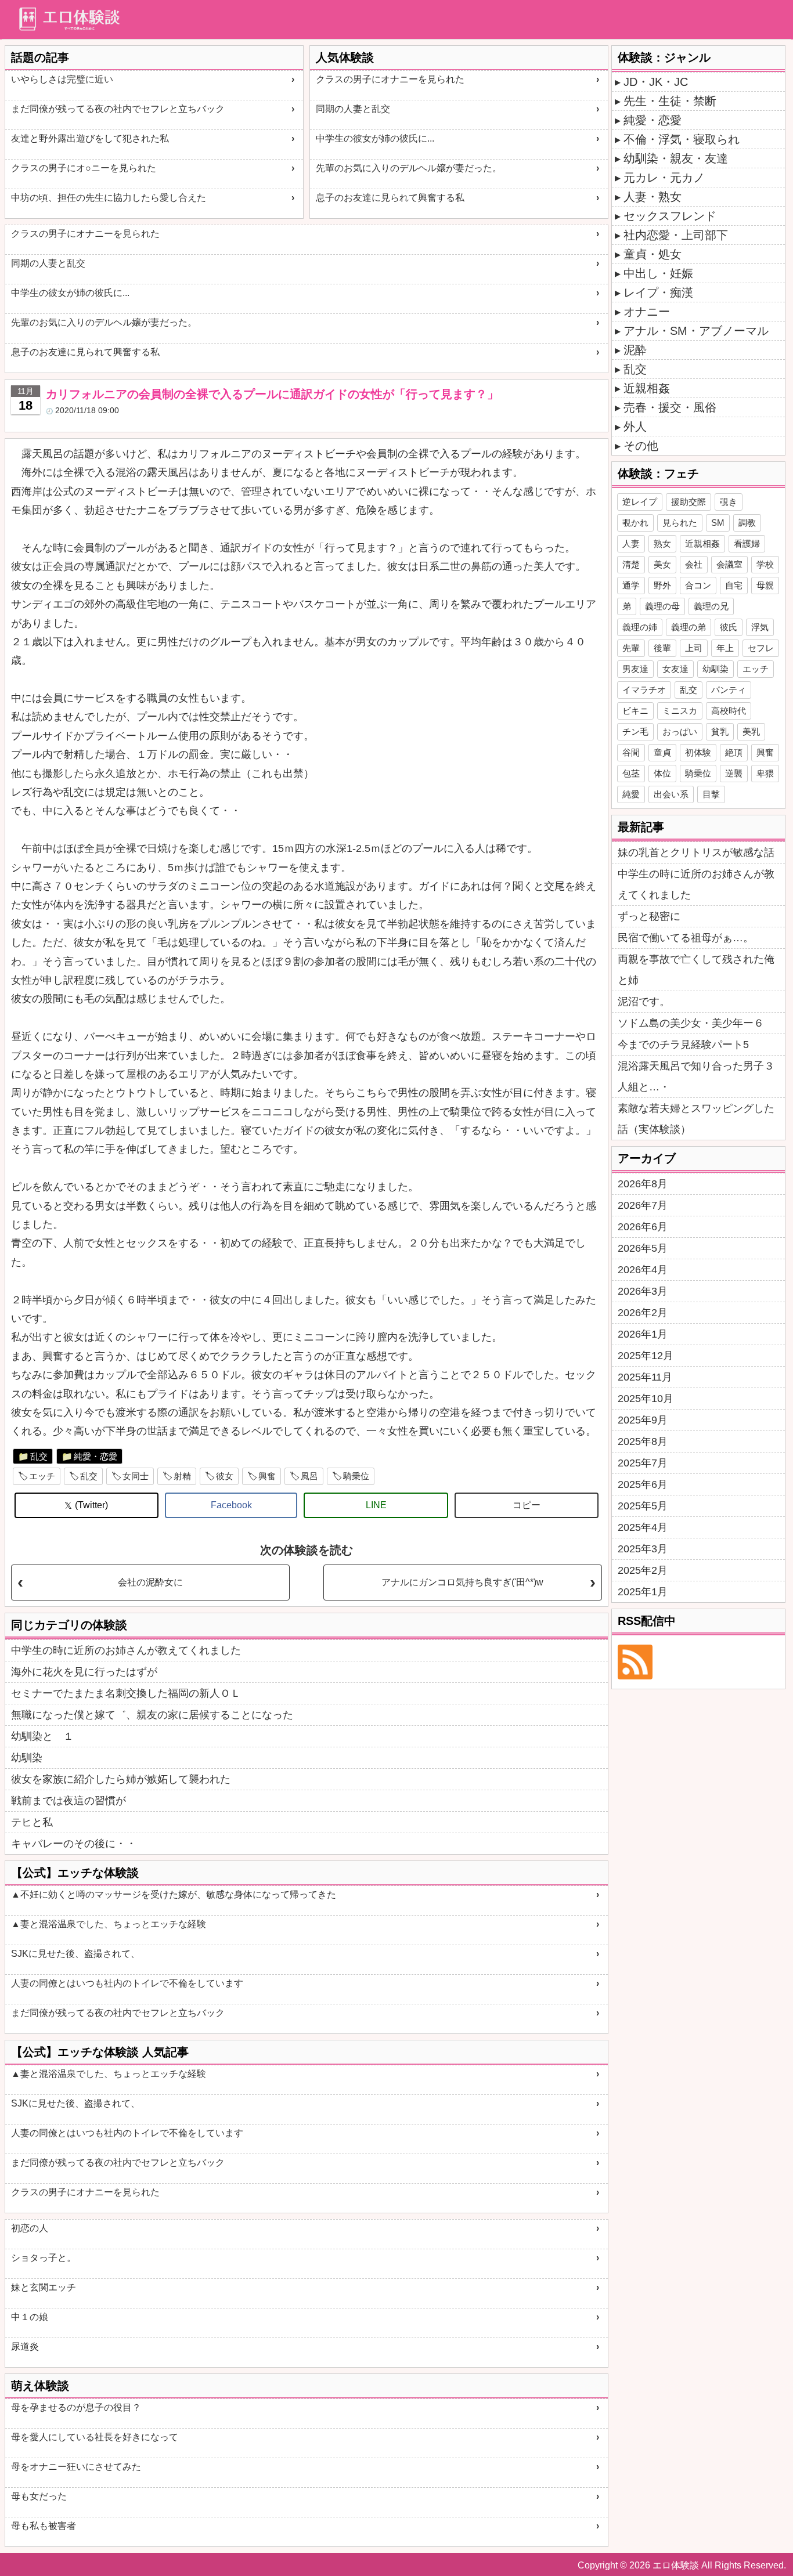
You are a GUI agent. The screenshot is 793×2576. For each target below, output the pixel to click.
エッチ (42, 1476)
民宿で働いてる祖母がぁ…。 (686, 938)
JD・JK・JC (656, 82)
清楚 (631, 564)
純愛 (631, 794)
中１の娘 (30, 2317)
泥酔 (635, 350)
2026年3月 (643, 1291)
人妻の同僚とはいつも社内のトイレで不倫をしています (127, 1983)
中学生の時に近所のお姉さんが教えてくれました (126, 1650)
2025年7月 (643, 1463)
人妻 (631, 543)
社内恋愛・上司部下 (676, 235)
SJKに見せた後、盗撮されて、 (75, 1954)
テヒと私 (32, 1822)
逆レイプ (640, 502)
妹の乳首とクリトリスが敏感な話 (696, 852)
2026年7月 (643, 1205)
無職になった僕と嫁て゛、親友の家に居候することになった (152, 1715)
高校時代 (729, 711)
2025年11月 (645, 1377)
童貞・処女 (653, 254)
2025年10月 (646, 1399)
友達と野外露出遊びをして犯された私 (90, 138)
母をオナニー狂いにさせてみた (76, 2467)
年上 (725, 648)
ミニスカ (680, 711)
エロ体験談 (676, 2565)
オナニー (647, 312)
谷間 (631, 752)
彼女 (225, 1476)
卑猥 (765, 773)
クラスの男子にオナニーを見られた (390, 79)
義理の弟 (689, 627)
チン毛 (635, 731)
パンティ (729, 690)
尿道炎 (25, 2346)
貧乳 (720, 731)
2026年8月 (643, 1184)
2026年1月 (643, 1334)
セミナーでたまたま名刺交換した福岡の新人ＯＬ (126, 1693)
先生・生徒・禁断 (670, 101)
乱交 (39, 1456)
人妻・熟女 (653, 197)
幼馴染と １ (42, 1736)
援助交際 (689, 502)
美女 (662, 564)
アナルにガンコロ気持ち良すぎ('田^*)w (462, 1582)
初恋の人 (30, 2228)
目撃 (711, 794)
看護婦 (747, 543)
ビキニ (635, 711)
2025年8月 (643, 1441)
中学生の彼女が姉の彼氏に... (375, 138)
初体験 (698, 752)
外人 (635, 427)
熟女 (662, 543)
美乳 (751, 731)
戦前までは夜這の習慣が (69, 1801)
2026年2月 (643, 1313)
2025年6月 (643, 1484)
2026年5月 (643, 1248)
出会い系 (671, 794)
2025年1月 (643, 1592)
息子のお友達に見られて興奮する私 (390, 198)
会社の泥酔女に (150, 1582)
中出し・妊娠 (658, 273)
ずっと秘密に (649, 916)
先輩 (631, 648)
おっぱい (680, 731)
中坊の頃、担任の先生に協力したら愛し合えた (109, 198)
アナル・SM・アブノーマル (696, 331)
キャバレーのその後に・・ (74, 1844)
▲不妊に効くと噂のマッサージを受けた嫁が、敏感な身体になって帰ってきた (174, 1894)
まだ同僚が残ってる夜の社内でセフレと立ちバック (118, 109)
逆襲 (734, 773)
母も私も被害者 (44, 2526)
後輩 (662, 648)
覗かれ (635, 523)
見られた (680, 523)
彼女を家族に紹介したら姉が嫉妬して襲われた (121, 1779)
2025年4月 (643, 1527)
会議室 (729, 564)
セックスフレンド (670, 216)
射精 (182, 1476)
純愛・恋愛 (95, 1456)
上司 (694, 648)
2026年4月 (643, 1270)
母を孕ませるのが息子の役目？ (76, 2407)
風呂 (309, 1476)
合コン (698, 585)
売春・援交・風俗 (670, 407)
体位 (662, 773)
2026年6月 (643, 1227)
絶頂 (734, 752)
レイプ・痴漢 (658, 292)
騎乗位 (356, 1476)
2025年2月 (643, 1570)
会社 (694, 564)
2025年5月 (643, 1506)
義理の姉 (640, 627)
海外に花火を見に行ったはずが (84, 1672)
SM (718, 523)
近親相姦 (647, 388)
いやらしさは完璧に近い (62, 79)
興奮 (267, 1476)
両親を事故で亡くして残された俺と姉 (696, 970)
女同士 (136, 1476)
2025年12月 (646, 1356)
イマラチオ (644, 690)
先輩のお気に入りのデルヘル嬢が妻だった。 (409, 168)
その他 (641, 446)
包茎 (631, 773)
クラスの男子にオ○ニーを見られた (84, 168)
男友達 (635, 669)
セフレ (761, 648)
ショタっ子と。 (44, 2258)
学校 (765, 564)
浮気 (760, 627)
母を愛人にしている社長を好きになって (95, 2437)
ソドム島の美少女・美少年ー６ (691, 1023)
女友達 (675, 669)
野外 (662, 585)
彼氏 (729, 627)
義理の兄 (711, 606)
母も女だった (39, 2496)
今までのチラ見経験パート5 (683, 1045)
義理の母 (662, 606)
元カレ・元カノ (664, 178)
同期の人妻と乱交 (353, 109)
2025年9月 (643, 1420)
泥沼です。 (644, 1002)
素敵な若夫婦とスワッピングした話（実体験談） (696, 1119)
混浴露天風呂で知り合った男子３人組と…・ (696, 1076)
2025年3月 (643, 1549)
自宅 (734, 585)
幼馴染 (27, 1758)
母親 (765, 585)
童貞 (662, 752)
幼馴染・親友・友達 (676, 158)
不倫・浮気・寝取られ (682, 139)
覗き (729, 502)
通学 (631, 585)
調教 (747, 523)
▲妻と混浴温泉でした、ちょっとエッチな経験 (109, 1924)
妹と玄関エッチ (44, 2287)
